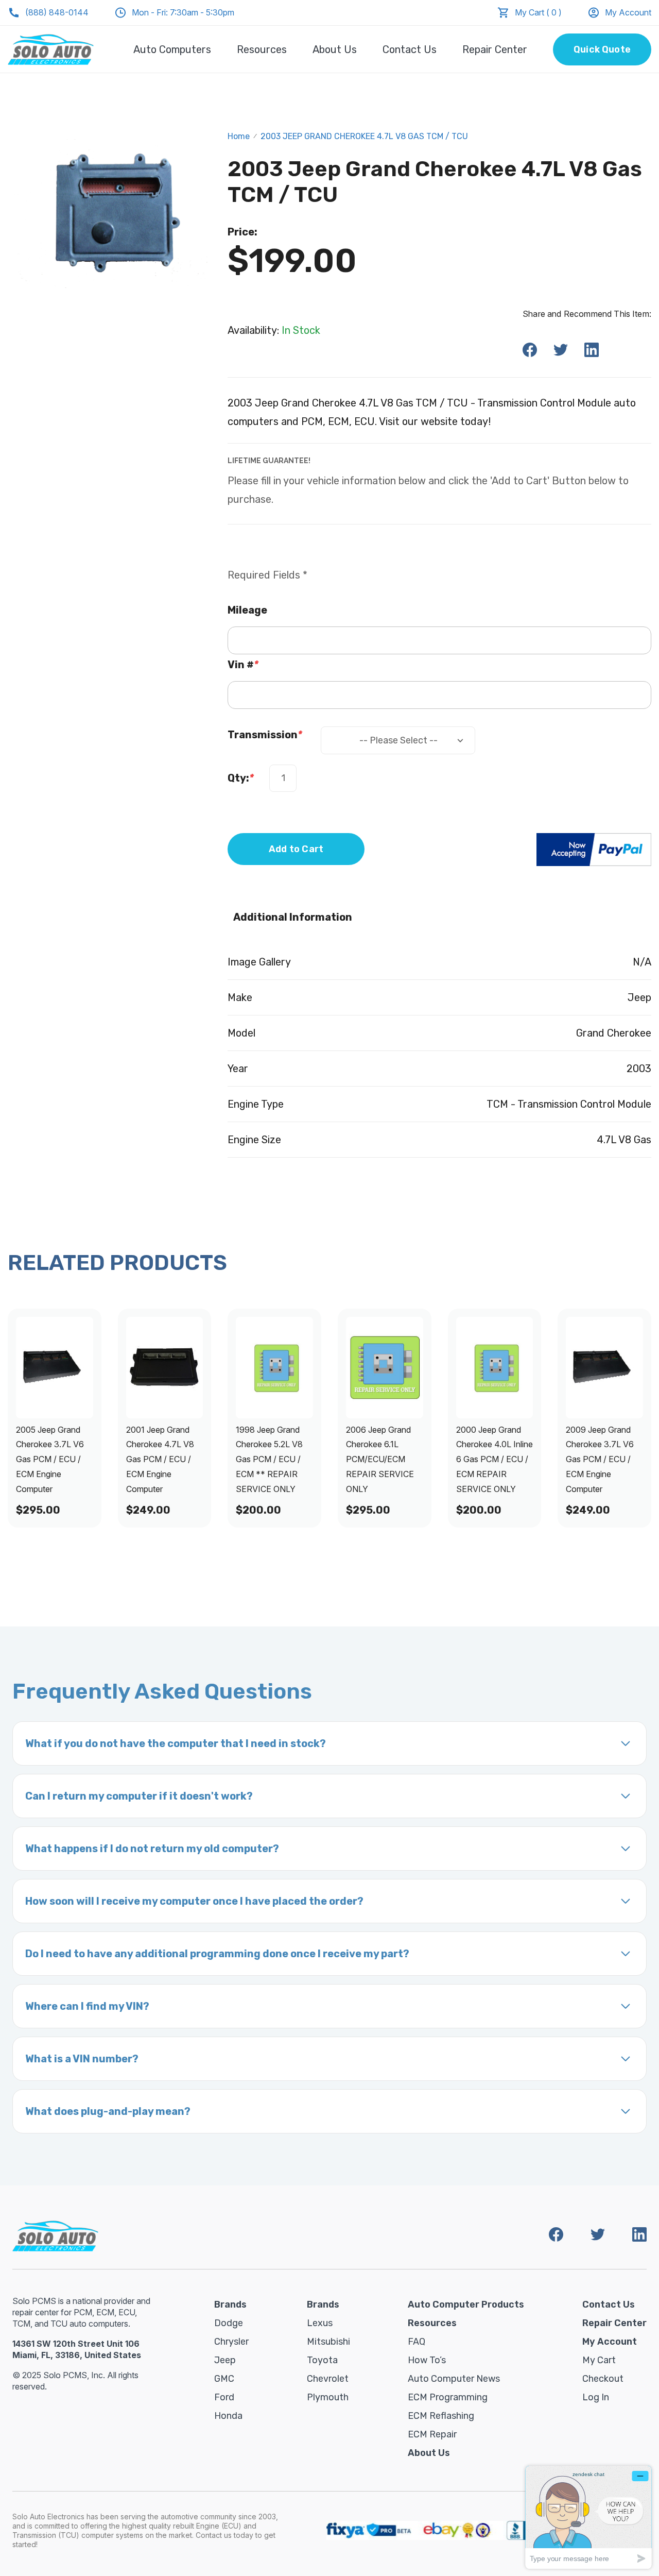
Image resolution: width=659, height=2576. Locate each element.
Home (239, 136)
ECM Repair (432, 2434)
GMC (224, 2379)
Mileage (247, 610)
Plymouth (328, 2397)
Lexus (320, 2323)
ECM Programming (448, 2397)
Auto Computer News (454, 2379)
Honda (228, 2416)
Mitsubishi (328, 2342)
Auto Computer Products (466, 2304)
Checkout (603, 2379)
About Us (335, 49)
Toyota (322, 2360)
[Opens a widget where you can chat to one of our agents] (588, 2517)
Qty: (241, 778)
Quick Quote (602, 49)
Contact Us (410, 49)
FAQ (417, 2342)
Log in (596, 2397)
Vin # (243, 665)
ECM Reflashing (441, 2416)
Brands (230, 2304)
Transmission (265, 735)
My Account (628, 12)
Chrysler (231, 2342)
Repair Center (495, 49)
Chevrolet (328, 2379)
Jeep (225, 2360)
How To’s (427, 2360)
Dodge (229, 2323)
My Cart (599, 2360)
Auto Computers (172, 49)
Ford (224, 2397)
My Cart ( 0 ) (538, 12)
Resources (262, 49)
